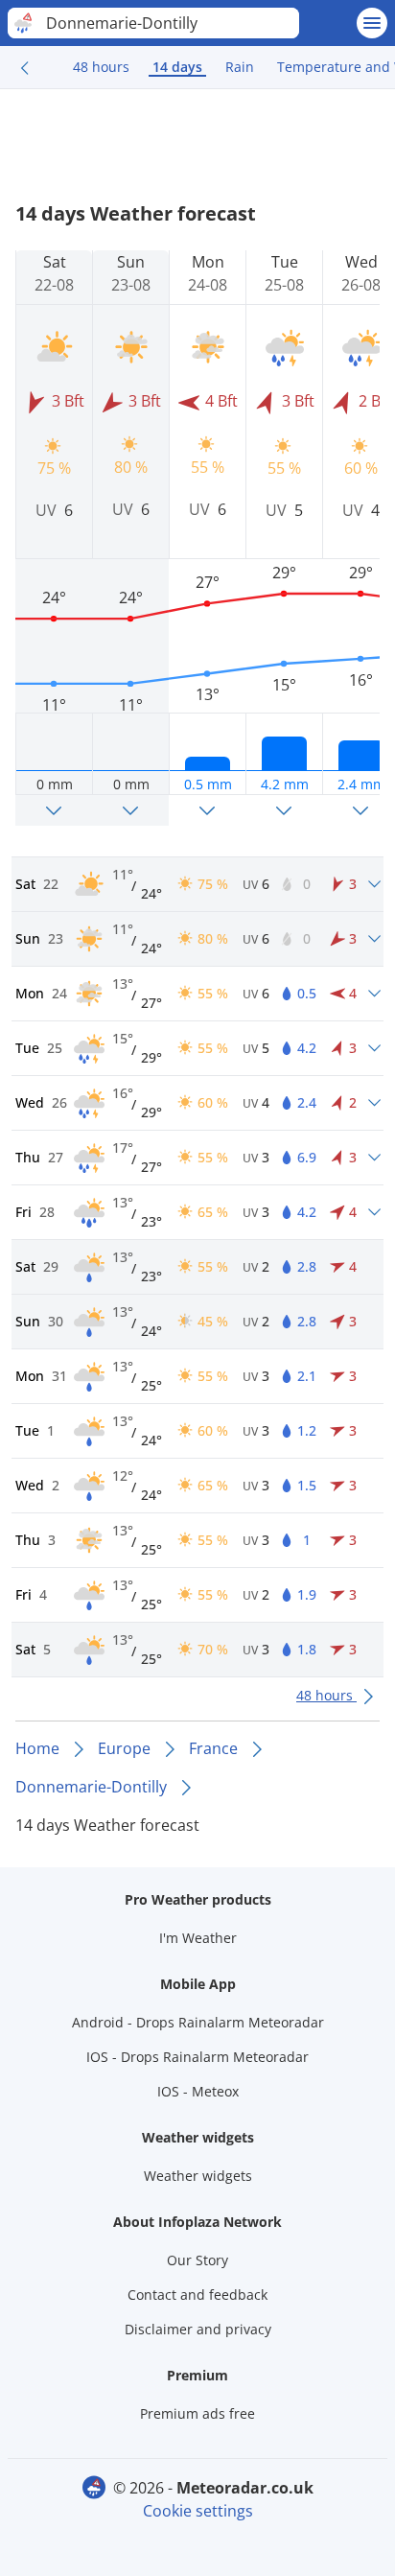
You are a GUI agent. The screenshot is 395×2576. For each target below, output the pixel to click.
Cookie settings (198, 2511)
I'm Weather (198, 1938)
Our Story (197, 2260)
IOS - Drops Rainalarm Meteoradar (197, 2057)
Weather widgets (198, 2176)
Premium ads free (197, 2413)
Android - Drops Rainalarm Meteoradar (198, 2022)
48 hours (101, 67)
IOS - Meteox (198, 2091)
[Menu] (372, 23)
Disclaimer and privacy (198, 2329)
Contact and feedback (197, 2295)
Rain (240, 67)
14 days (177, 67)
